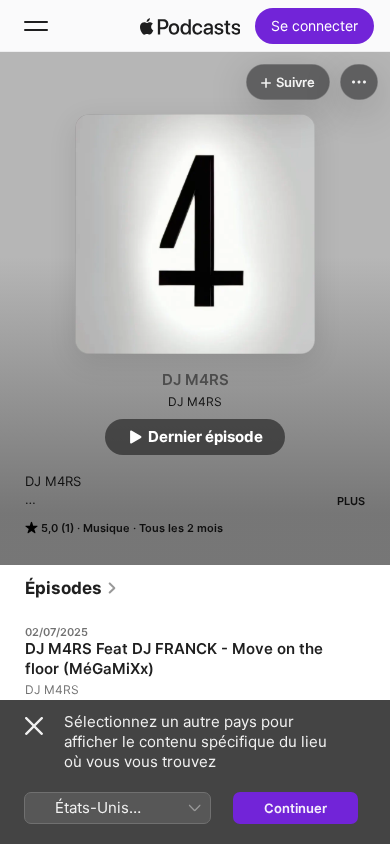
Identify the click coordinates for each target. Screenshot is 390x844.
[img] (190, 26)
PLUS (351, 501)
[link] (71, 588)
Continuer (295, 808)
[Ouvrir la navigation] (36, 26)
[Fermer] (34, 726)
